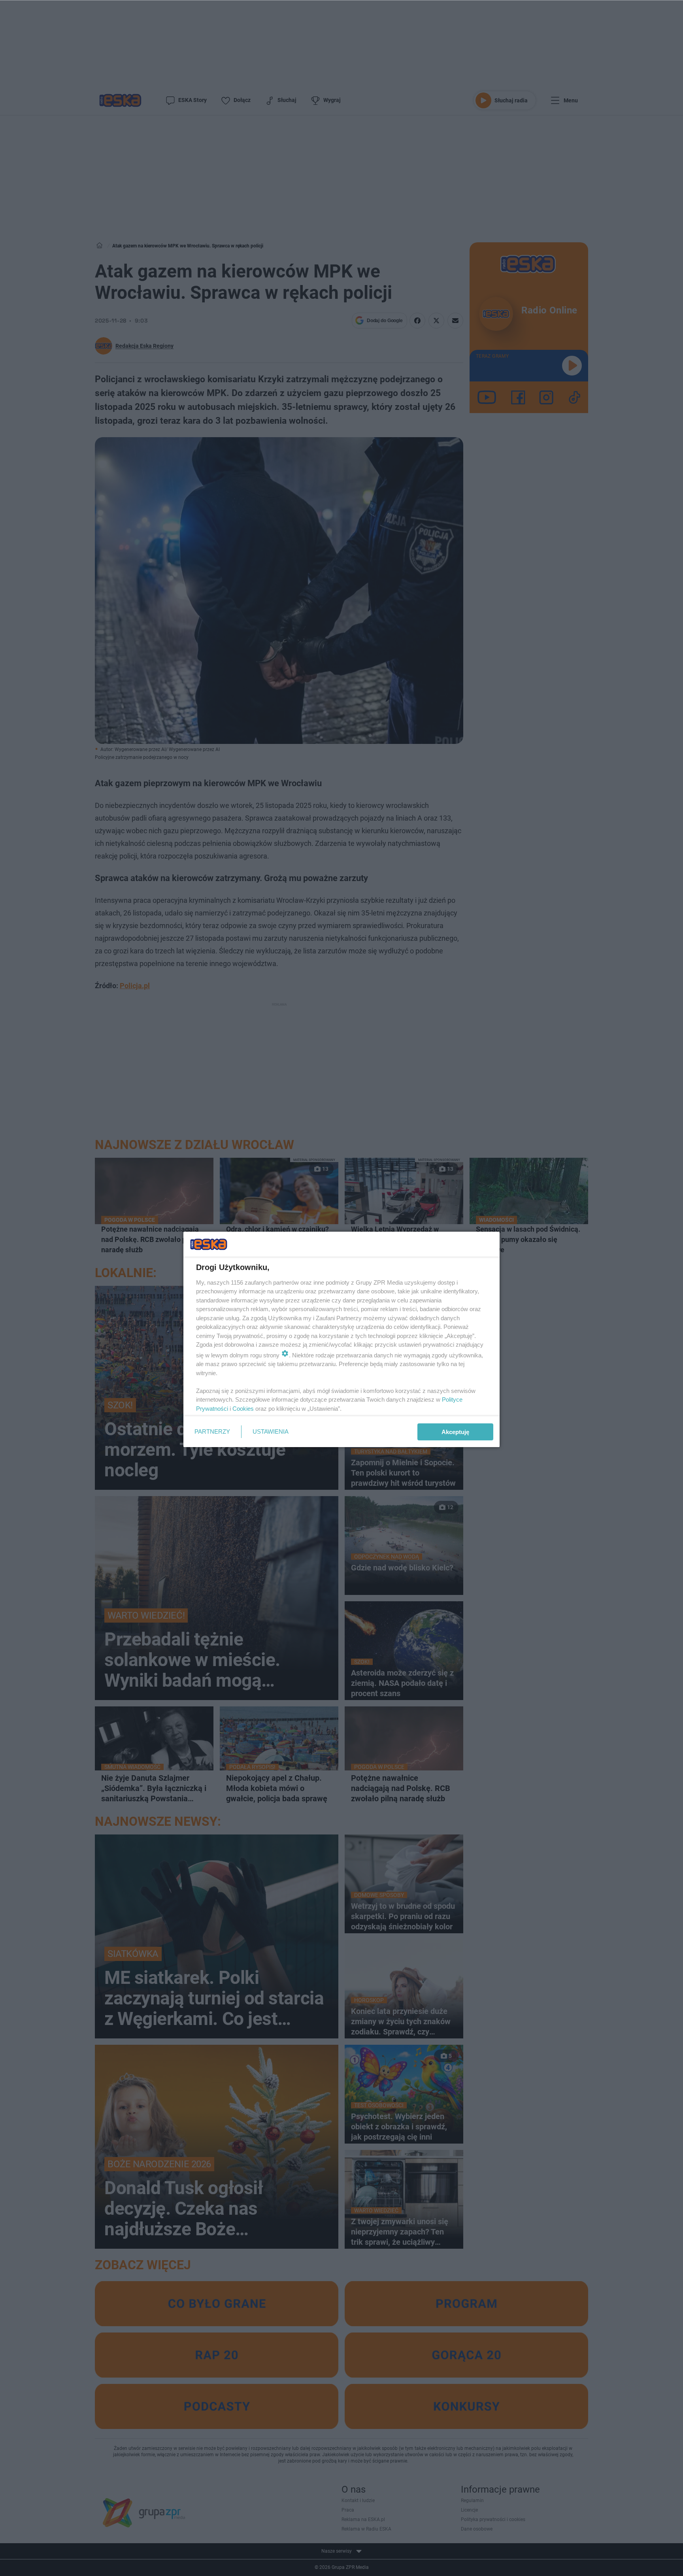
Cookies (243, 1409)
